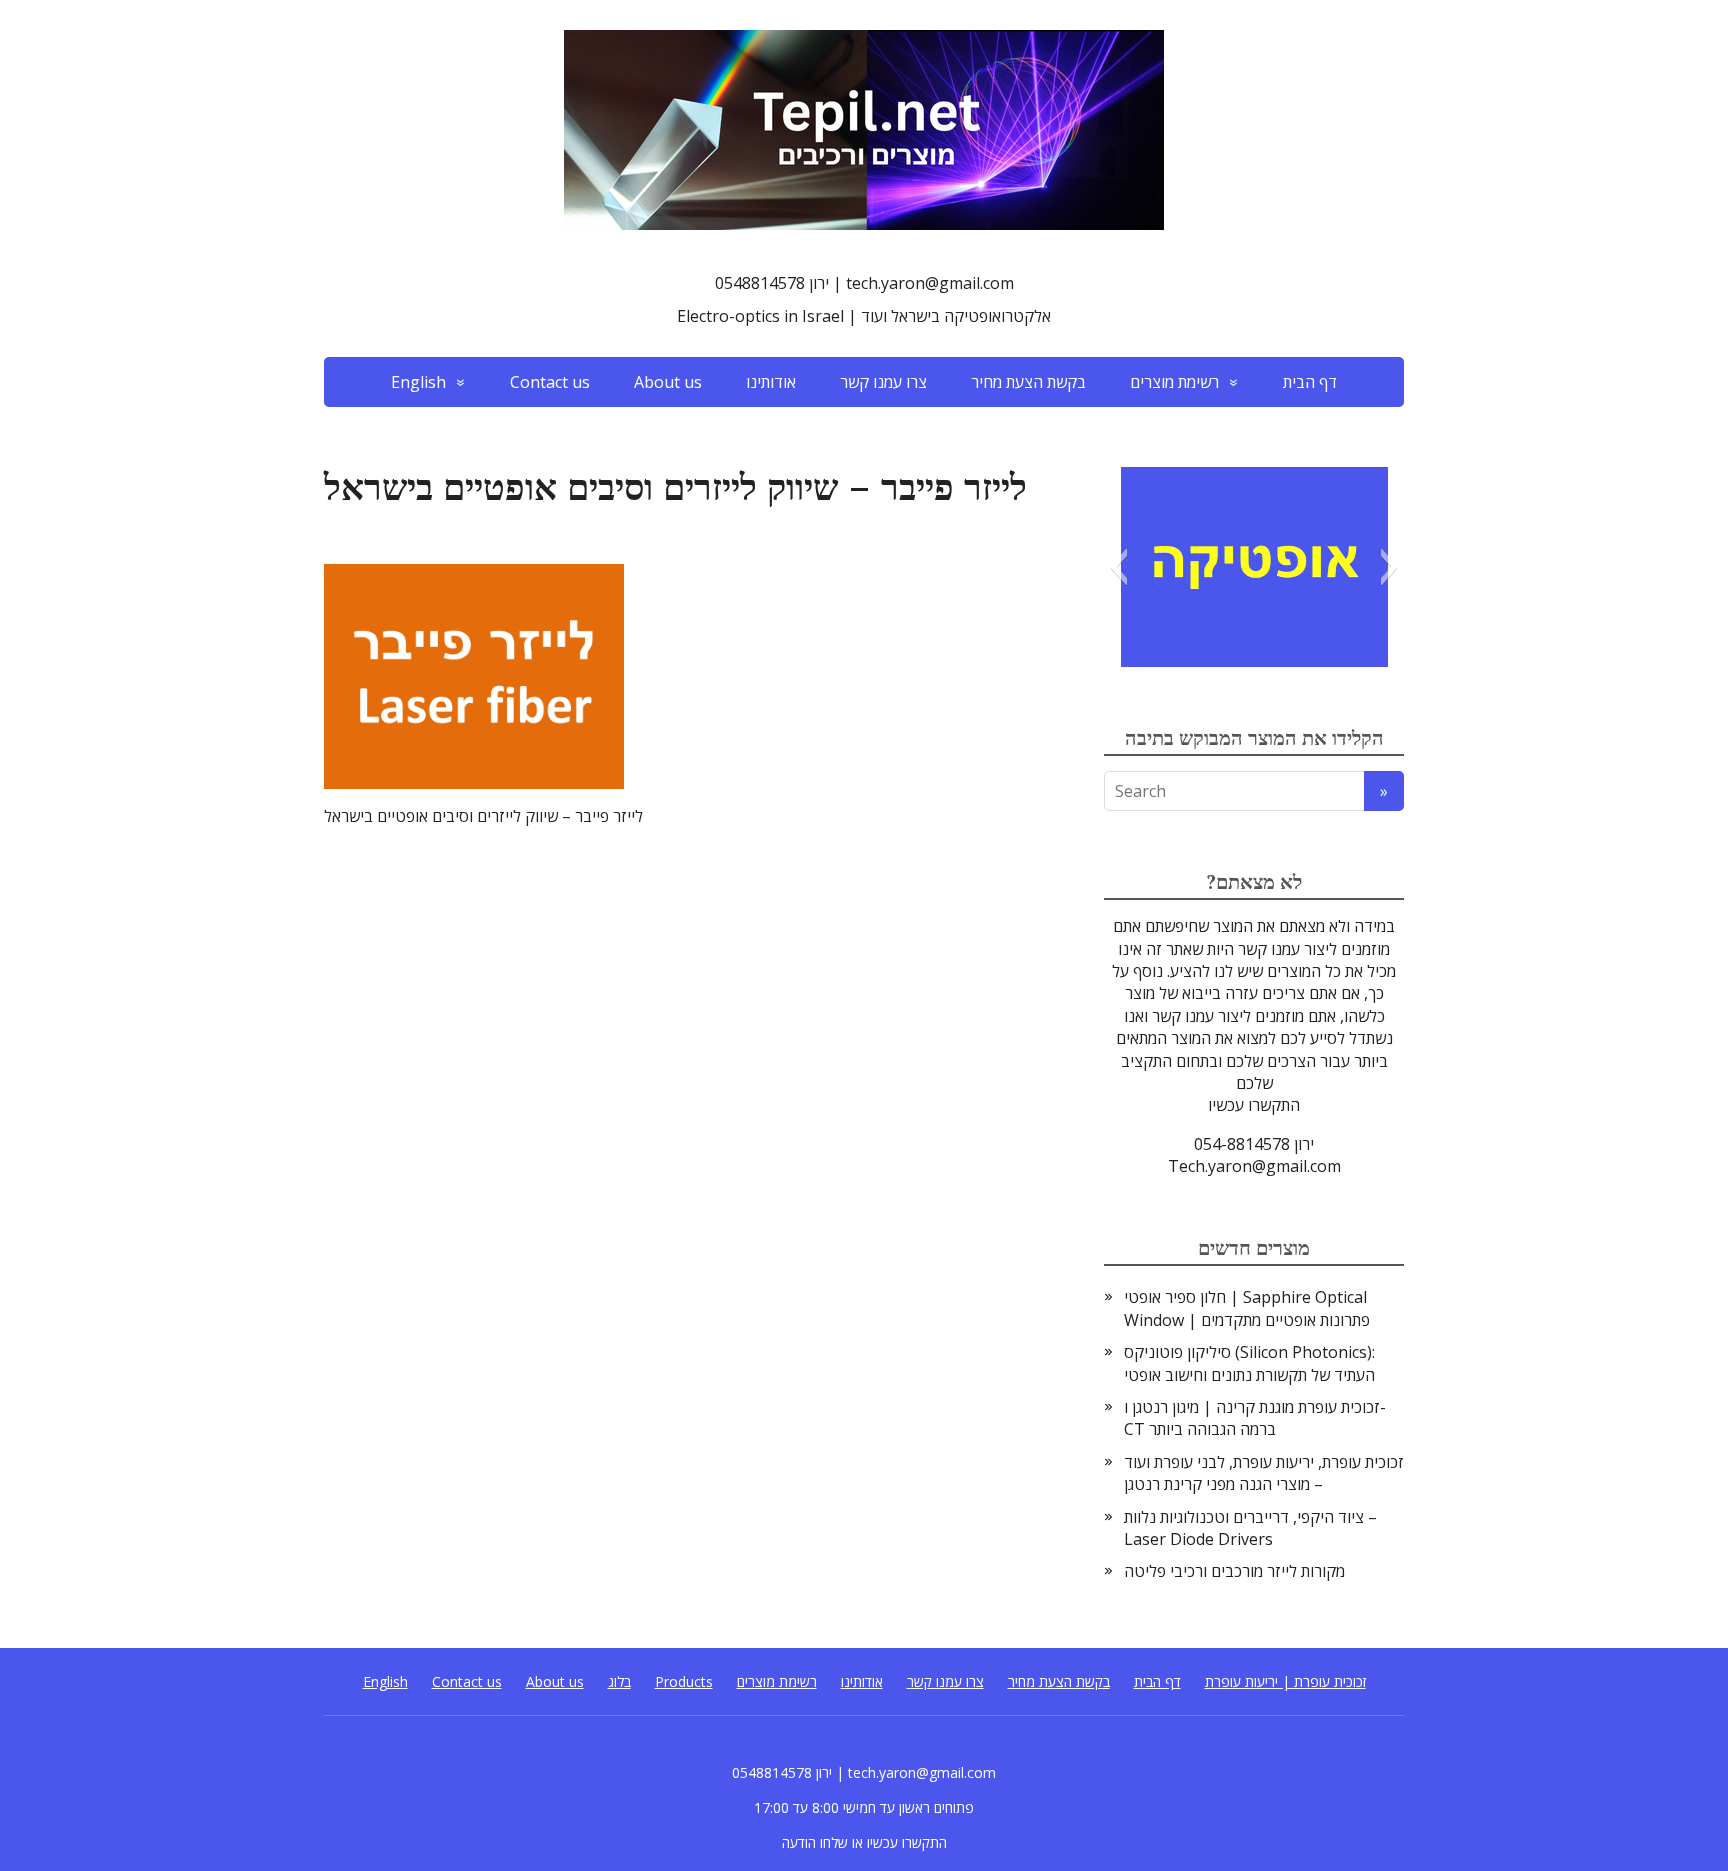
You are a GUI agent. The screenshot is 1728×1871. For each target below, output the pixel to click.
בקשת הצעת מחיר (1028, 382)
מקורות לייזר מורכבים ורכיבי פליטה (1234, 1571)
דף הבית (1310, 382)
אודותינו (771, 382)
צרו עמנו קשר (883, 382)
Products (684, 1681)
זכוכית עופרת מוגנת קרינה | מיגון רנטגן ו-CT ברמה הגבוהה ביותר (1255, 1418)
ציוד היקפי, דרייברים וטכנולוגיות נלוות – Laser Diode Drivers (1250, 1528)
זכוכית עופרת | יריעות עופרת (1285, 1681)
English (418, 382)
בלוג (619, 1681)
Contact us (550, 382)
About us (668, 382)
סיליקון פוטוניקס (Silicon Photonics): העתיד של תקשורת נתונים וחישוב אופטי (1249, 1363)
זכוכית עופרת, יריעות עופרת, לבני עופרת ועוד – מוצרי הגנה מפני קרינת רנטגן (1264, 1473)
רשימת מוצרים (1174, 382)
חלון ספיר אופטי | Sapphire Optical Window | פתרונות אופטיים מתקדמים (1247, 1308)
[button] (1118, 567)
